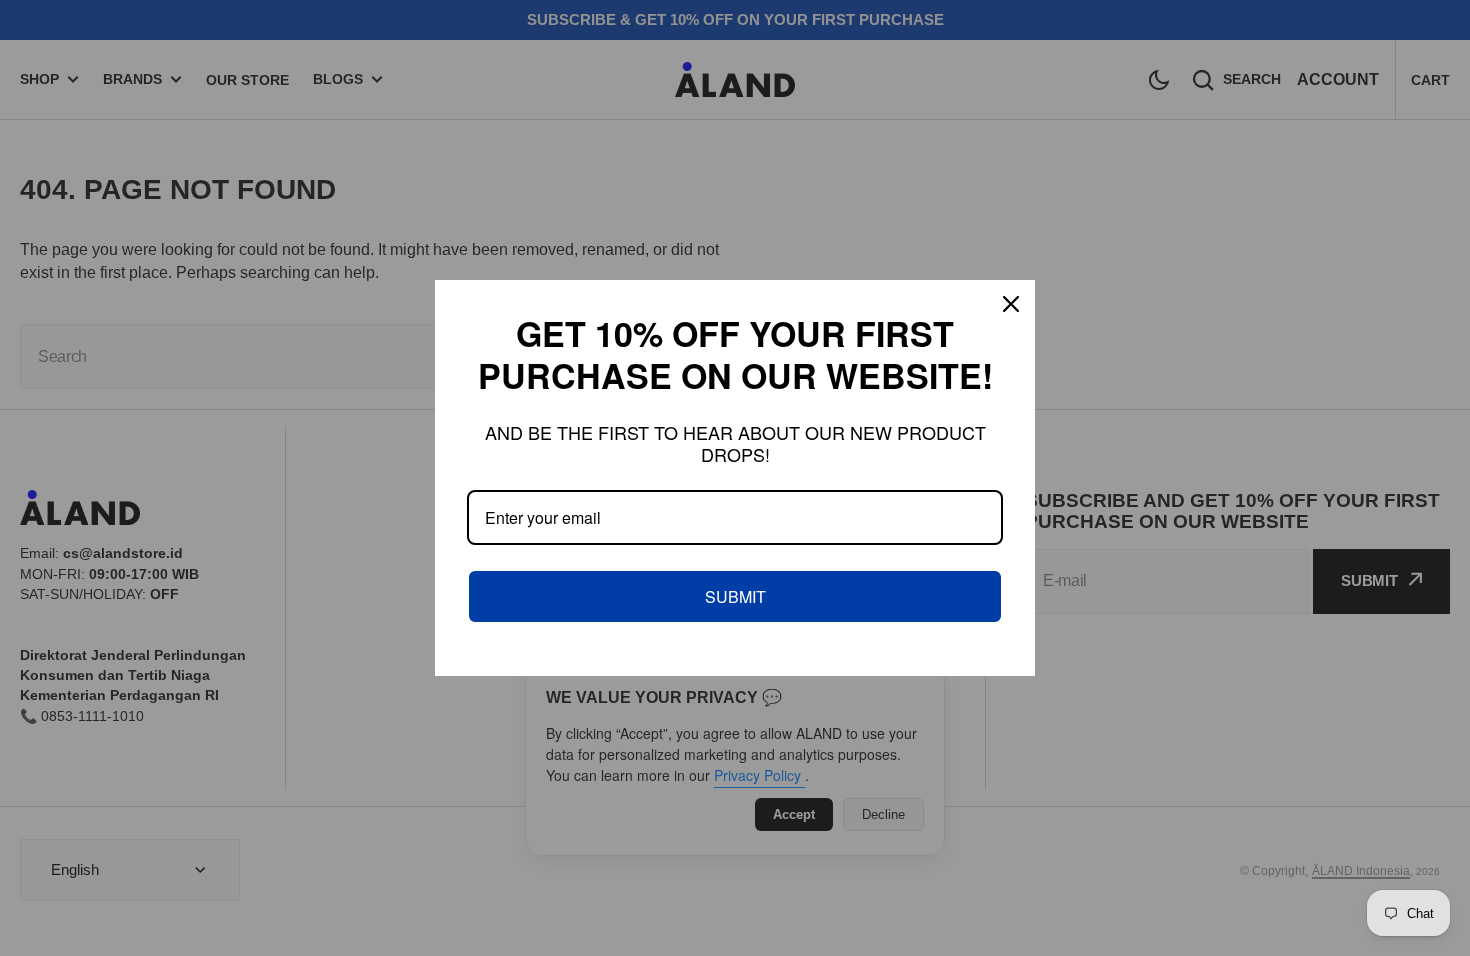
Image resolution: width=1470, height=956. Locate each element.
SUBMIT (735, 596)
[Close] (1011, 304)
